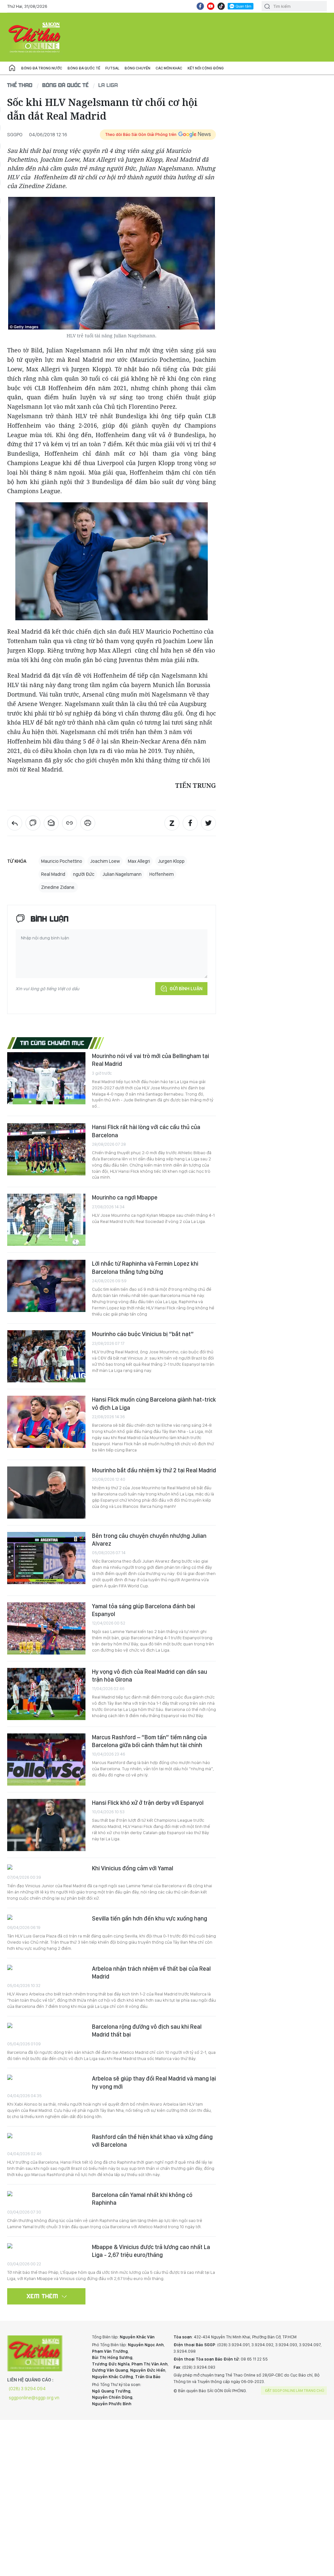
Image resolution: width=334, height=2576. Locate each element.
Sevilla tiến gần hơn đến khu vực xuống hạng (150, 1918)
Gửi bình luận (186, 989)
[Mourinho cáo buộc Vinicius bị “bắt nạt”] (46, 1356)
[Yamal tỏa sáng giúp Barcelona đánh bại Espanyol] (46, 1628)
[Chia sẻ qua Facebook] (190, 823)
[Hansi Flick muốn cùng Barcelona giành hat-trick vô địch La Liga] (46, 1422)
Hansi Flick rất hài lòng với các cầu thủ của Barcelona (146, 1131)
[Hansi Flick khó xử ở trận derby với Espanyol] (46, 1825)
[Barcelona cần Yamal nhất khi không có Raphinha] (46, 2194)
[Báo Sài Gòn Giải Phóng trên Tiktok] (221, 6)
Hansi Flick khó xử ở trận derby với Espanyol (148, 1803)
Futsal (112, 68)
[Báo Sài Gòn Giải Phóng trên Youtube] (211, 6)
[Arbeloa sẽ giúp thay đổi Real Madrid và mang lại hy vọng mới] (46, 2078)
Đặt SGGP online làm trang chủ (295, 2391)
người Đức (84, 874)
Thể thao (20, 85)
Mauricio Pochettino (62, 861)
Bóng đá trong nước (42, 68)
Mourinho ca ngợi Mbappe (125, 1197)
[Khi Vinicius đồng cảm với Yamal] (46, 1868)
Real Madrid (53, 874)
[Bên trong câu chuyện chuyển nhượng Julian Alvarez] (46, 1558)
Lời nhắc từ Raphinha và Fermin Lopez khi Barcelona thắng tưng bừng (145, 1267)
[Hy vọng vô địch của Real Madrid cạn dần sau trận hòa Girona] (46, 1694)
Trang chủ (12, 68)
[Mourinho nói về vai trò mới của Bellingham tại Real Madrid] (46, 1078)
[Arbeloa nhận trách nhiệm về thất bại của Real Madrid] (46, 1968)
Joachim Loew (105, 861)
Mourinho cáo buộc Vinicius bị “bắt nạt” (143, 1334)
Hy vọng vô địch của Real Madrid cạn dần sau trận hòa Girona (150, 1676)
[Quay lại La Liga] (15, 823)
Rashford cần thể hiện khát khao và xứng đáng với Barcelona (152, 2141)
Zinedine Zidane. (58, 887)
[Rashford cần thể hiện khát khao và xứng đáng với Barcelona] (46, 2136)
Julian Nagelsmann (122, 874)
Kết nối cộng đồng (206, 68)
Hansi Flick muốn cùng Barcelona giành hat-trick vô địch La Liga (154, 1403)
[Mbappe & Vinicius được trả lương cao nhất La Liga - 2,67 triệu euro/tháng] (46, 2247)
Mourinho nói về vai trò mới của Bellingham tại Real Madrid (151, 1060)
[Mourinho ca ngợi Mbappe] (46, 1220)
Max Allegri (139, 861)
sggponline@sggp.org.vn (34, 2398)
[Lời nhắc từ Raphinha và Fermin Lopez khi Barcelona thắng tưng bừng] (46, 1286)
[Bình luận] (33, 823)
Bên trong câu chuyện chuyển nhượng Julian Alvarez (149, 1540)
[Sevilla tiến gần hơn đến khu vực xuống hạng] (46, 1918)
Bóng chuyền (137, 68)
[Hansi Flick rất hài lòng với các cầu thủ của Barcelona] (46, 1149)
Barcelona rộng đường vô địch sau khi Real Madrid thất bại (147, 2031)
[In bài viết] (88, 823)
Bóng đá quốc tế (84, 68)
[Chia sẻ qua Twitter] (208, 823)
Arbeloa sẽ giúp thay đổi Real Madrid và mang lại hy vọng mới (154, 2082)
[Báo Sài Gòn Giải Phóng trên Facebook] (200, 6)
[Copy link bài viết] (69, 823)
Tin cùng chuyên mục (52, 1043)
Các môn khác (169, 68)
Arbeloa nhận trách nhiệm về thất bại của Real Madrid (151, 1972)
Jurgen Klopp (171, 861)
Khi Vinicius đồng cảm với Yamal (133, 1868)
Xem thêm (43, 2296)
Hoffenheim (162, 874)
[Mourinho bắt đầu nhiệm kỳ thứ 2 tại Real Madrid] (46, 1493)
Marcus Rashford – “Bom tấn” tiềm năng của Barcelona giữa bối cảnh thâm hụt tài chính (149, 1741)
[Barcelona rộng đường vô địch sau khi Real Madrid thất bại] (46, 2026)
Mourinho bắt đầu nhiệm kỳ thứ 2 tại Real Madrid (154, 1470)
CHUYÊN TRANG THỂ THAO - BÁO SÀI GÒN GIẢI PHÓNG (35, 37)
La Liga (108, 85)
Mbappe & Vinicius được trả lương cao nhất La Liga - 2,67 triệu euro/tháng (151, 2251)
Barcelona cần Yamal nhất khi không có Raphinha (142, 2199)
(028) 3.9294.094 (27, 2389)
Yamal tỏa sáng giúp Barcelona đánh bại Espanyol (144, 1610)
